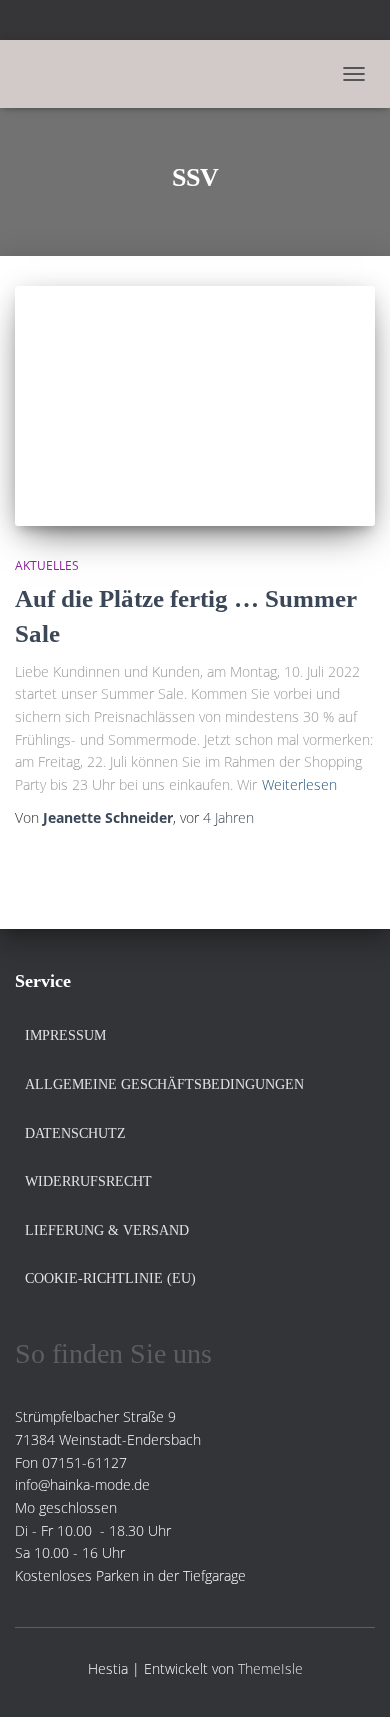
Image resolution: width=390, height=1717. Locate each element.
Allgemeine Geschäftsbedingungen (164, 1084)
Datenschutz (75, 1133)
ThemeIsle (270, 1668)
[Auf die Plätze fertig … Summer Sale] (195, 406)
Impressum (65, 1035)
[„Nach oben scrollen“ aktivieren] (350, 1677)
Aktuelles (47, 565)
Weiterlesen (299, 784)
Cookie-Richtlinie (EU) (110, 1278)
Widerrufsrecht (88, 1181)
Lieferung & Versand (107, 1230)
